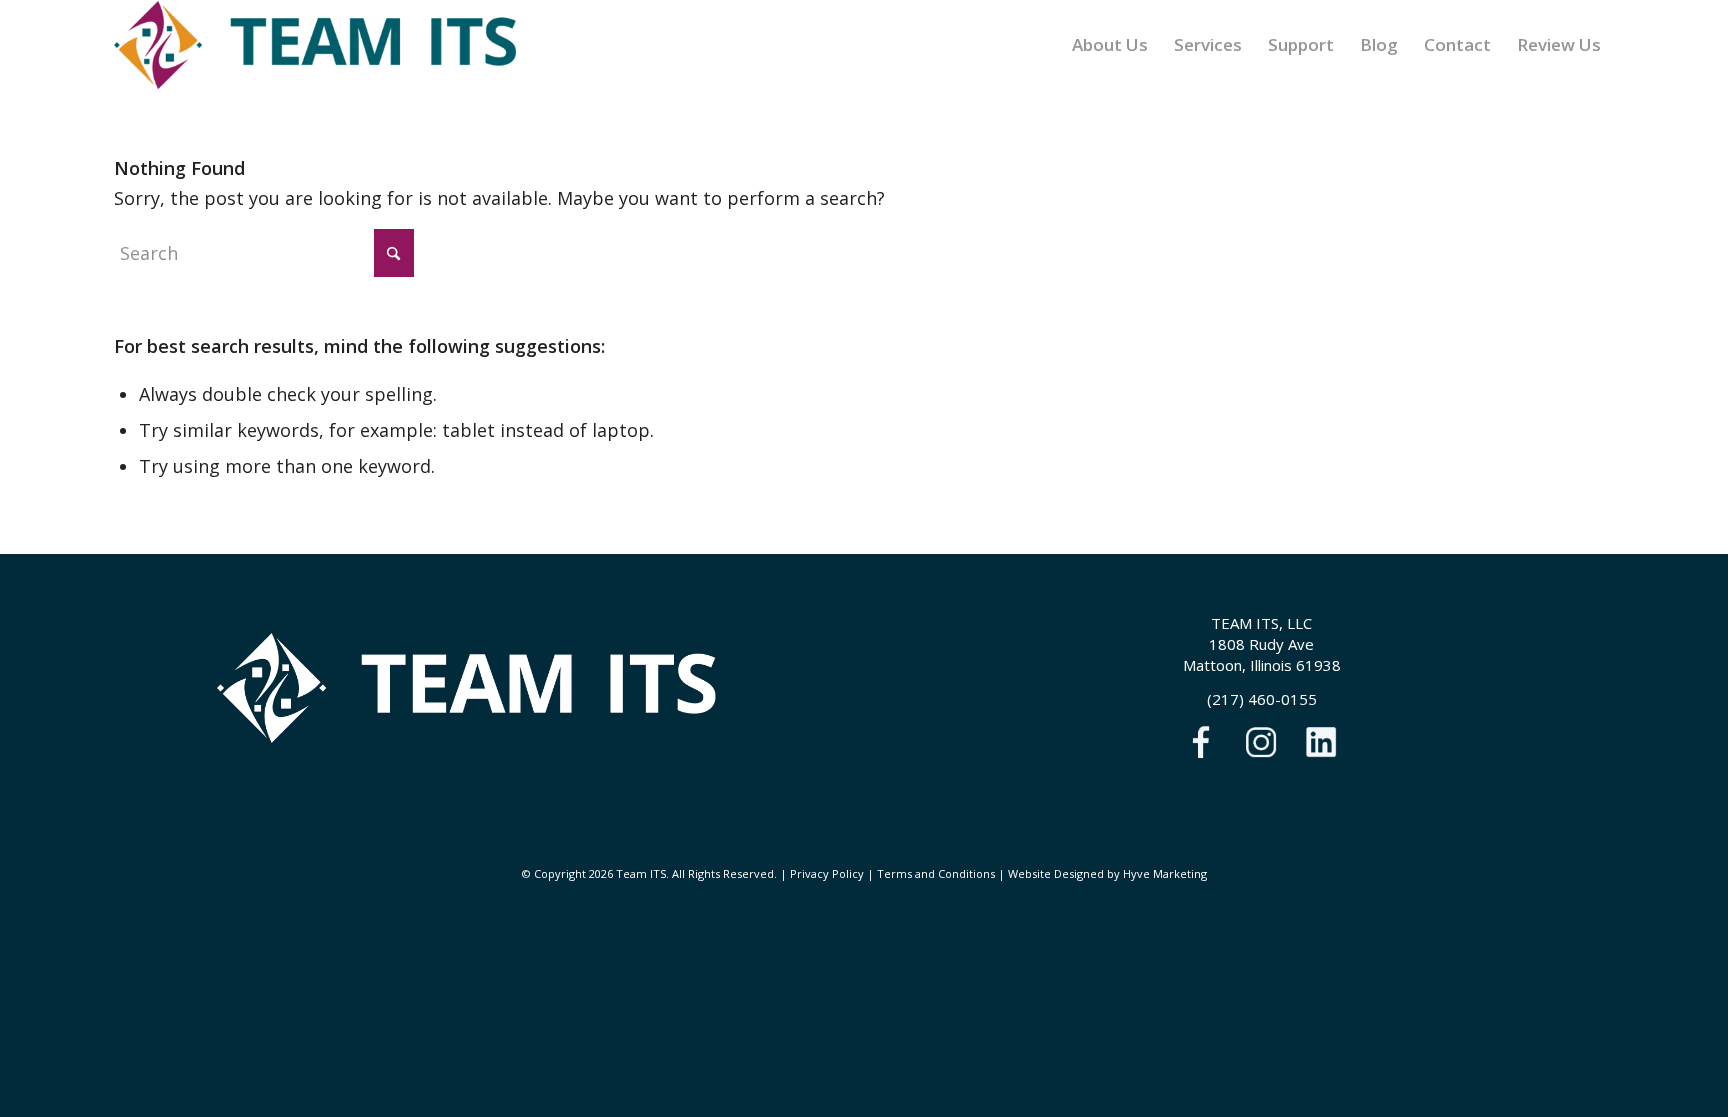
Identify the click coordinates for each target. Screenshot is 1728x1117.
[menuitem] (1110, 45)
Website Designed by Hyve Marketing (1107, 873)
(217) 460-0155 (1262, 699)
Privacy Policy (827, 873)
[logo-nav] (315, 45)
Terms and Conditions (936, 873)
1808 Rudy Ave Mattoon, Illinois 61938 (1262, 654)
